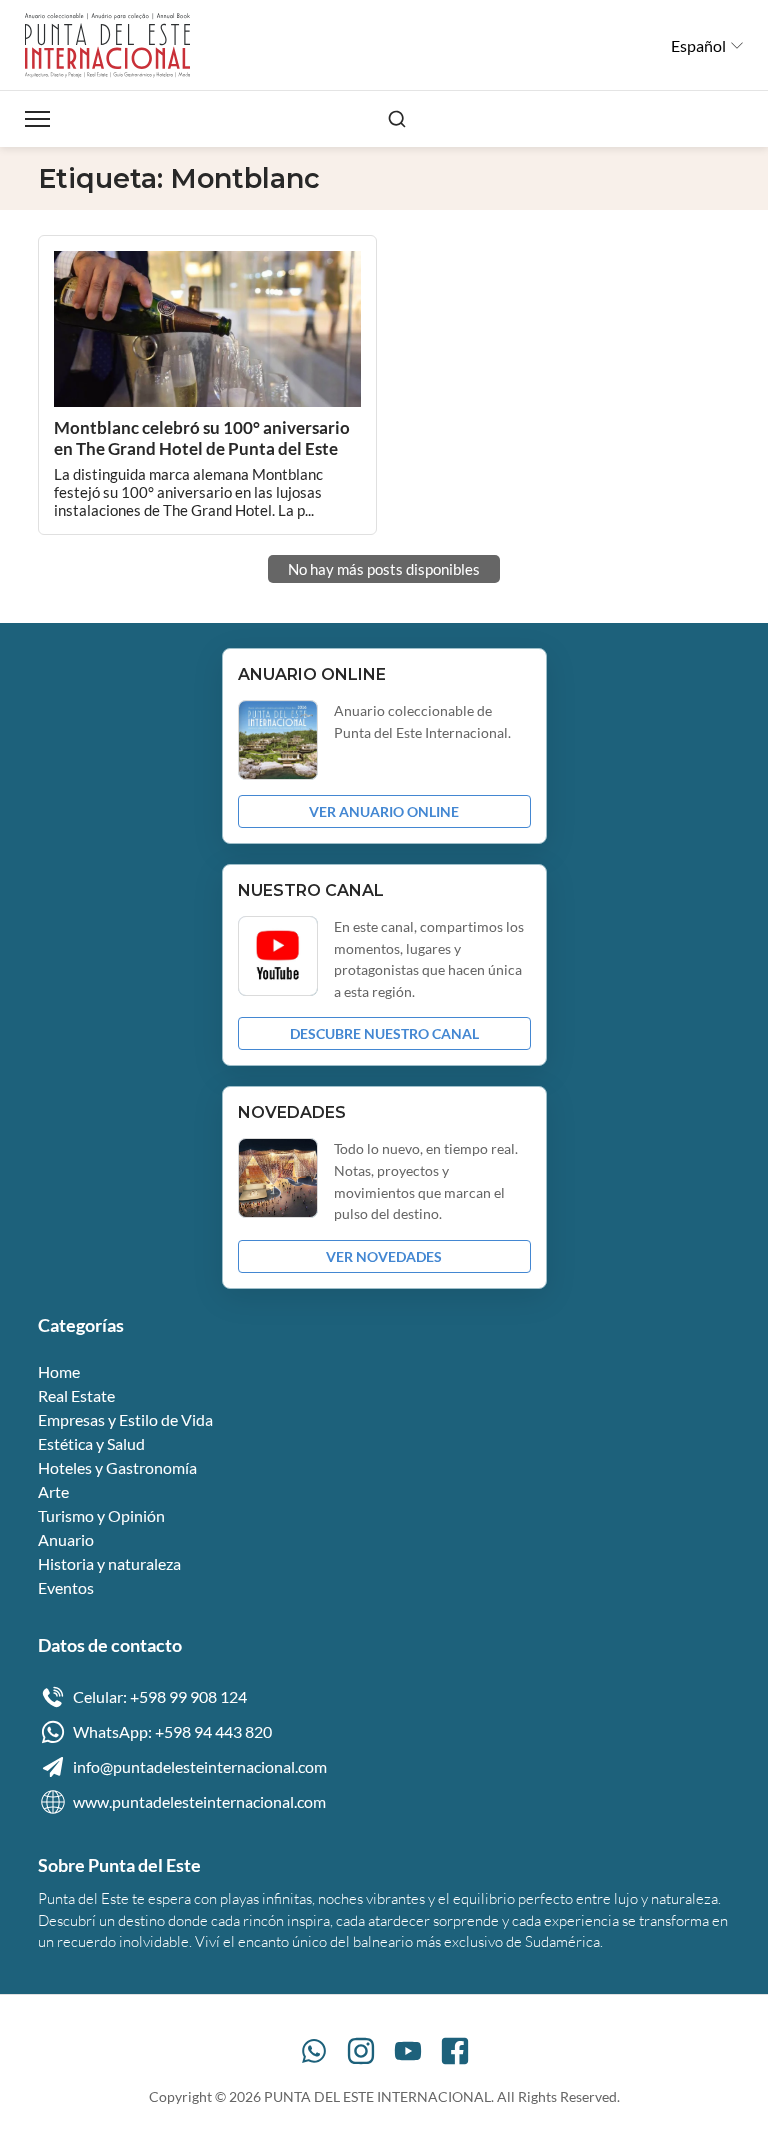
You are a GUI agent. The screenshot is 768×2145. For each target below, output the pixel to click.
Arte (53, 1491)
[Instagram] (361, 2051)
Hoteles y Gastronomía (117, 1467)
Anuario (66, 1539)
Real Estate (76, 1395)
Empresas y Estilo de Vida (125, 1419)
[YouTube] (408, 2051)
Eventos (66, 1587)
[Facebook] (455, 2051)
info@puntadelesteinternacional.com (200, 1766)
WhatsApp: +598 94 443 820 (172, 1731)
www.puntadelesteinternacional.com (199, 1801)
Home (59, 1371)
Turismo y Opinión (101, 1515)
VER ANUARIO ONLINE (384, 811)
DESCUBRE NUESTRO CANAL (384, 1033)
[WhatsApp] (314, 2051)
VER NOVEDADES (384, 1256)
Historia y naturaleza (109, 1563)
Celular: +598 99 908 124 (160, 1696)
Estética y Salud (91, 1443)
